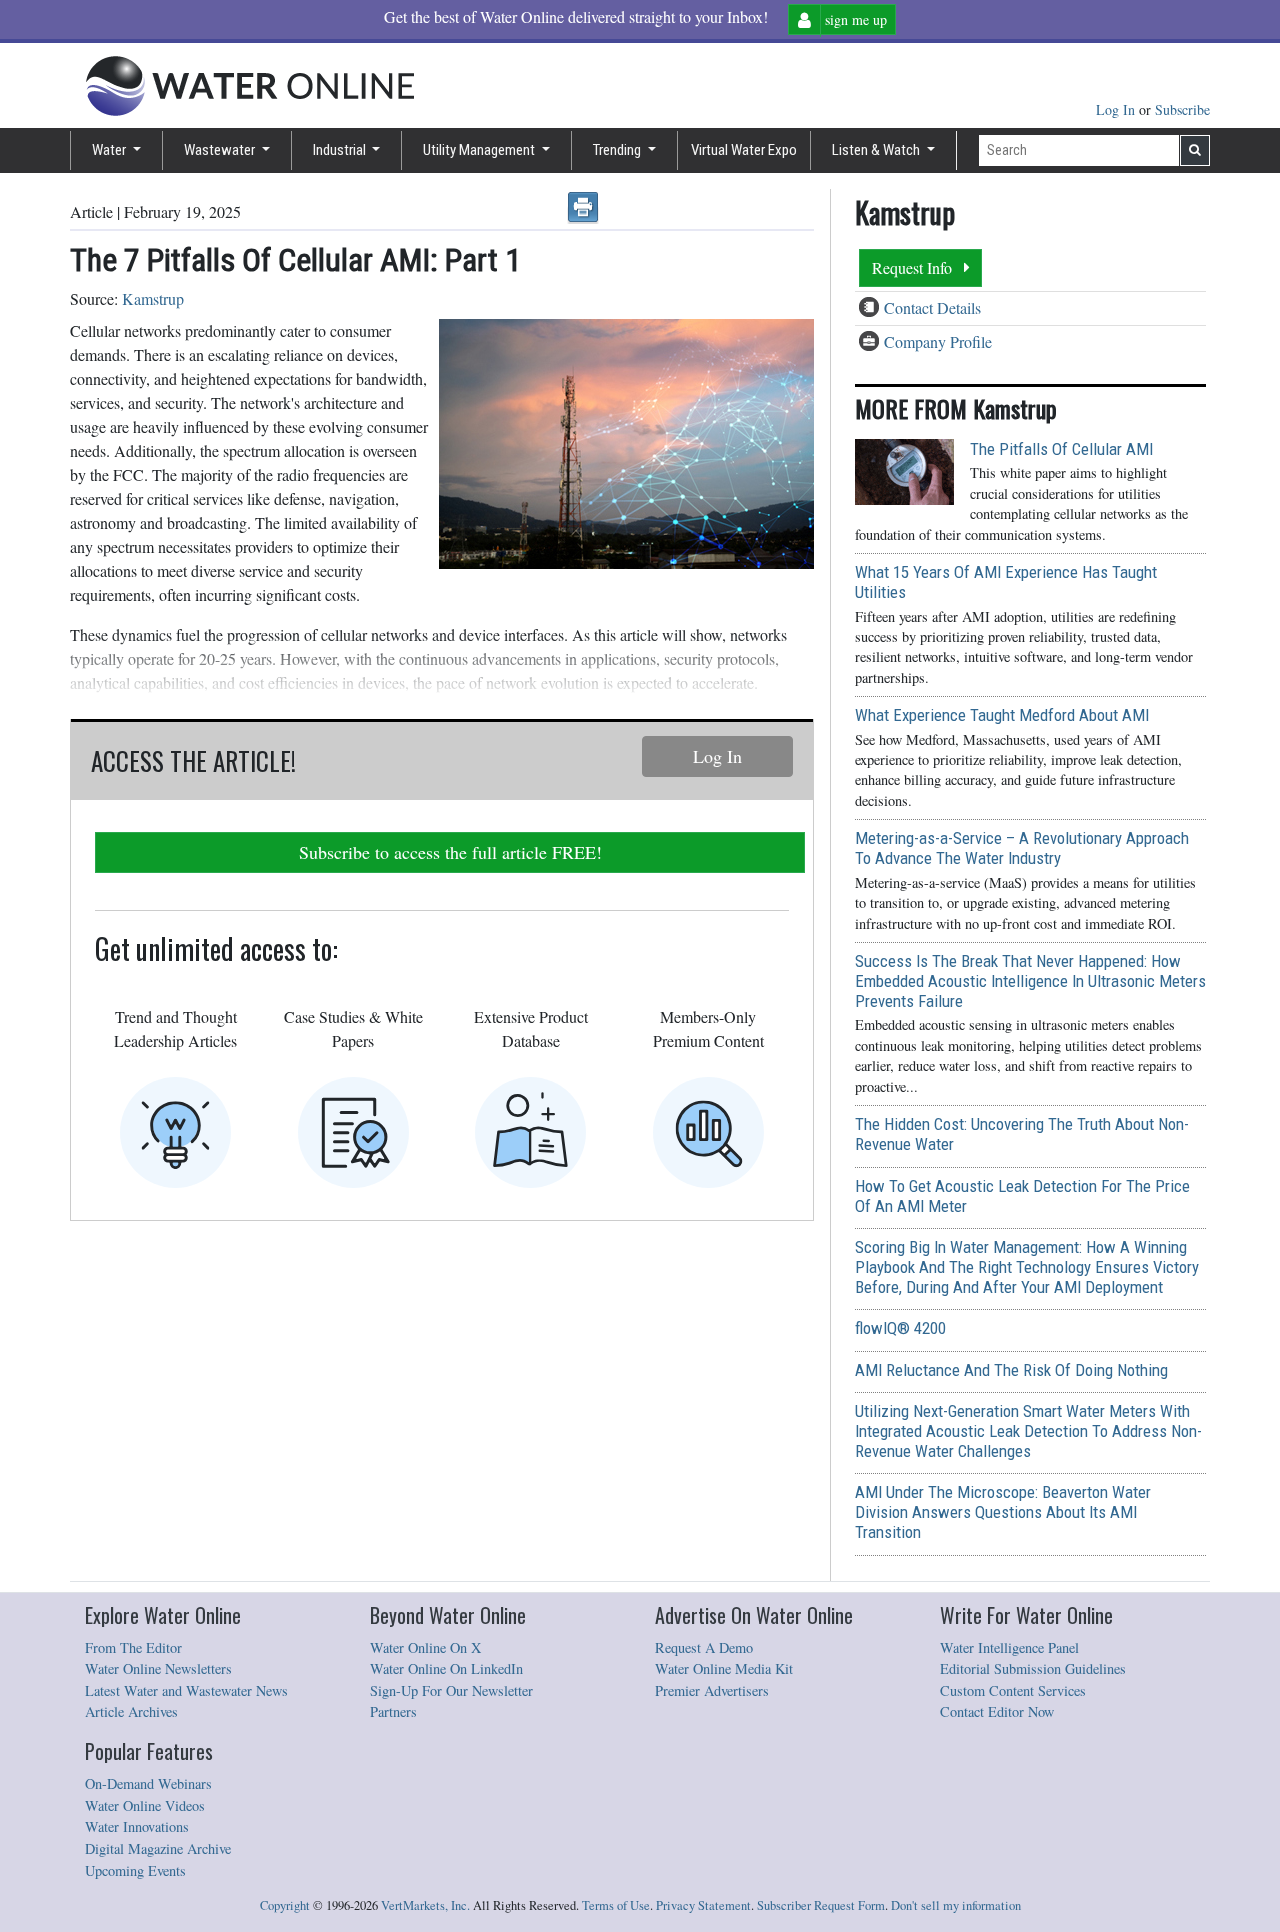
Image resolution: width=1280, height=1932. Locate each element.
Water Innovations (137, 1826)
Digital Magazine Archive (158, 1848)
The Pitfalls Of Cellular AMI (1061, 449)
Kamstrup (153, 298)
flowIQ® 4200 (900, 1328)
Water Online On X (425, 1647)
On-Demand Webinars (148, 1783)
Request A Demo (704, 1647)
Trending (618, 150)
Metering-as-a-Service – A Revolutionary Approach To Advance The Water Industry (1022, 848)
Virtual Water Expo (744, 150)
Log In (1117, 109)
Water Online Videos (145, 1805)
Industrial (341, 150)
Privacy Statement (703, 1905)
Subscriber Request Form (821, 1905)
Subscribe (1182, 109)
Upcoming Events (135, 1870)
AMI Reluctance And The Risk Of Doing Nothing (1011, 1370)
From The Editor (133, 1647)
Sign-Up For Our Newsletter (451, 1690)
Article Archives (131, 1711)
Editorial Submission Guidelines (1033, 1668)
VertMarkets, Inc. (425, 1905)
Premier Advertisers (712, 1690)
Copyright (285, 1905)
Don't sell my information (956, 1905)
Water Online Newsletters (158, 1668)
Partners (393, 1711)
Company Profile (938, 341)
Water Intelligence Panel (1009, 1647)
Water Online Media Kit (724, 1668)
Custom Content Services (1013, 1690)
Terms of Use (616, 1905)
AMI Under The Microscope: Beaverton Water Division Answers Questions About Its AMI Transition (1003, 1512)
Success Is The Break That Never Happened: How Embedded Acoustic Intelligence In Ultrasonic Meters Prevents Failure (1030, 981)
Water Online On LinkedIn (446, 1668)
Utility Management (480, 150)
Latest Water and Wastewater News (186, 1690)
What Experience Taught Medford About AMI (1002, 715)
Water (110, 150)
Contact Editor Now (997, 1711)
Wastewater (221, 150)
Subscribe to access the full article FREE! (450, 852)
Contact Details (932, 307)
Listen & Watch (877, 150)
